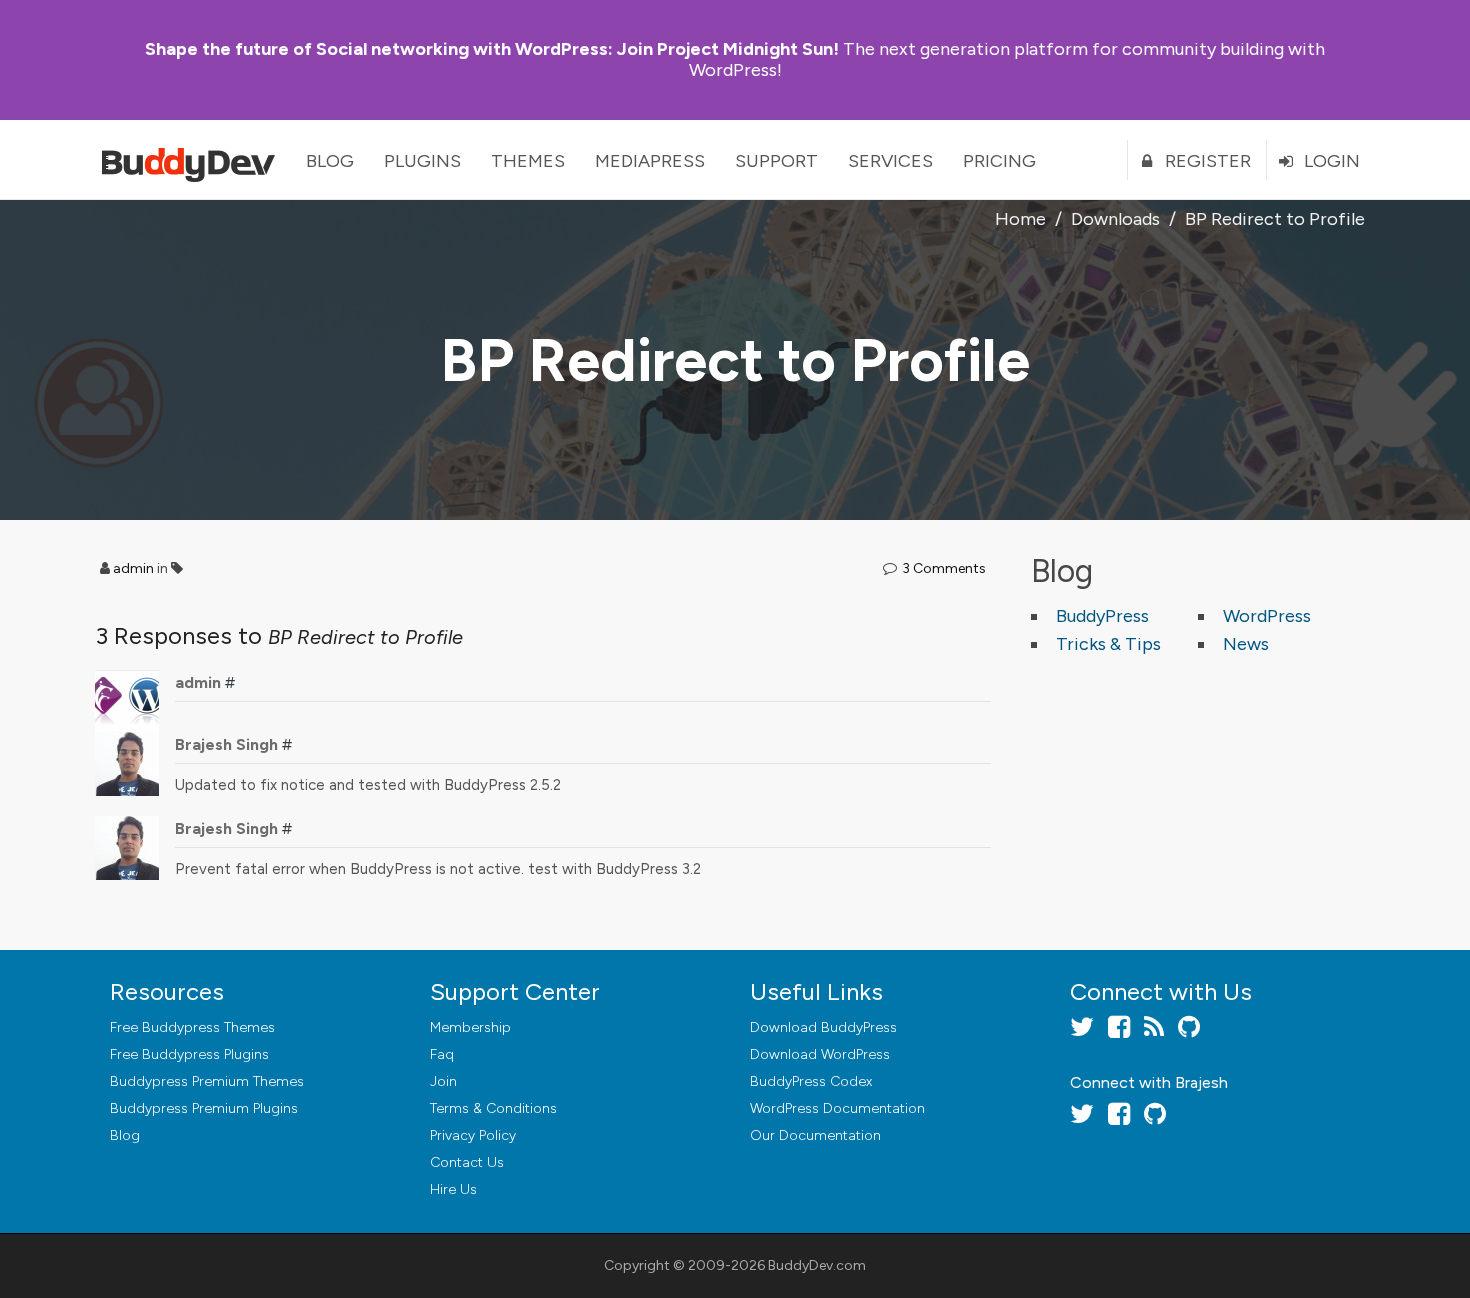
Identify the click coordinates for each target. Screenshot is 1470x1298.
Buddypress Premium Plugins (204, 1108)
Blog (330, 161)
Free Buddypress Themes (192, 1027)
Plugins (422, 161)
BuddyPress (1102, 616)
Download (823, 1027)
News (1246, 644)
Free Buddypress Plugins (189, 1054)
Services (890, 161)
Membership (470, 1027)
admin (133, 568)
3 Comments (944, 568)
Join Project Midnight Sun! (492, 49)
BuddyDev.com (817, 1265)
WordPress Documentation (837, 1108)
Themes (528, 161)
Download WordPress (820, 1054)
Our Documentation (815, 1135)
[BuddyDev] (193, 160)
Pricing (999, 161)
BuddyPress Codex (811, 1081)
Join (443, 1081)
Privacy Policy (473, 1135)
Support (776, 161)
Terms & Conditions (493, 1108)
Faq (442, 1054)
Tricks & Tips (1108, 644)
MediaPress (650, 161)
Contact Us (467, 1162)
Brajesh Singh (226, 744)
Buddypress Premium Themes (207, 1081)
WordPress (1267, 616)
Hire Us (453, 1189)
